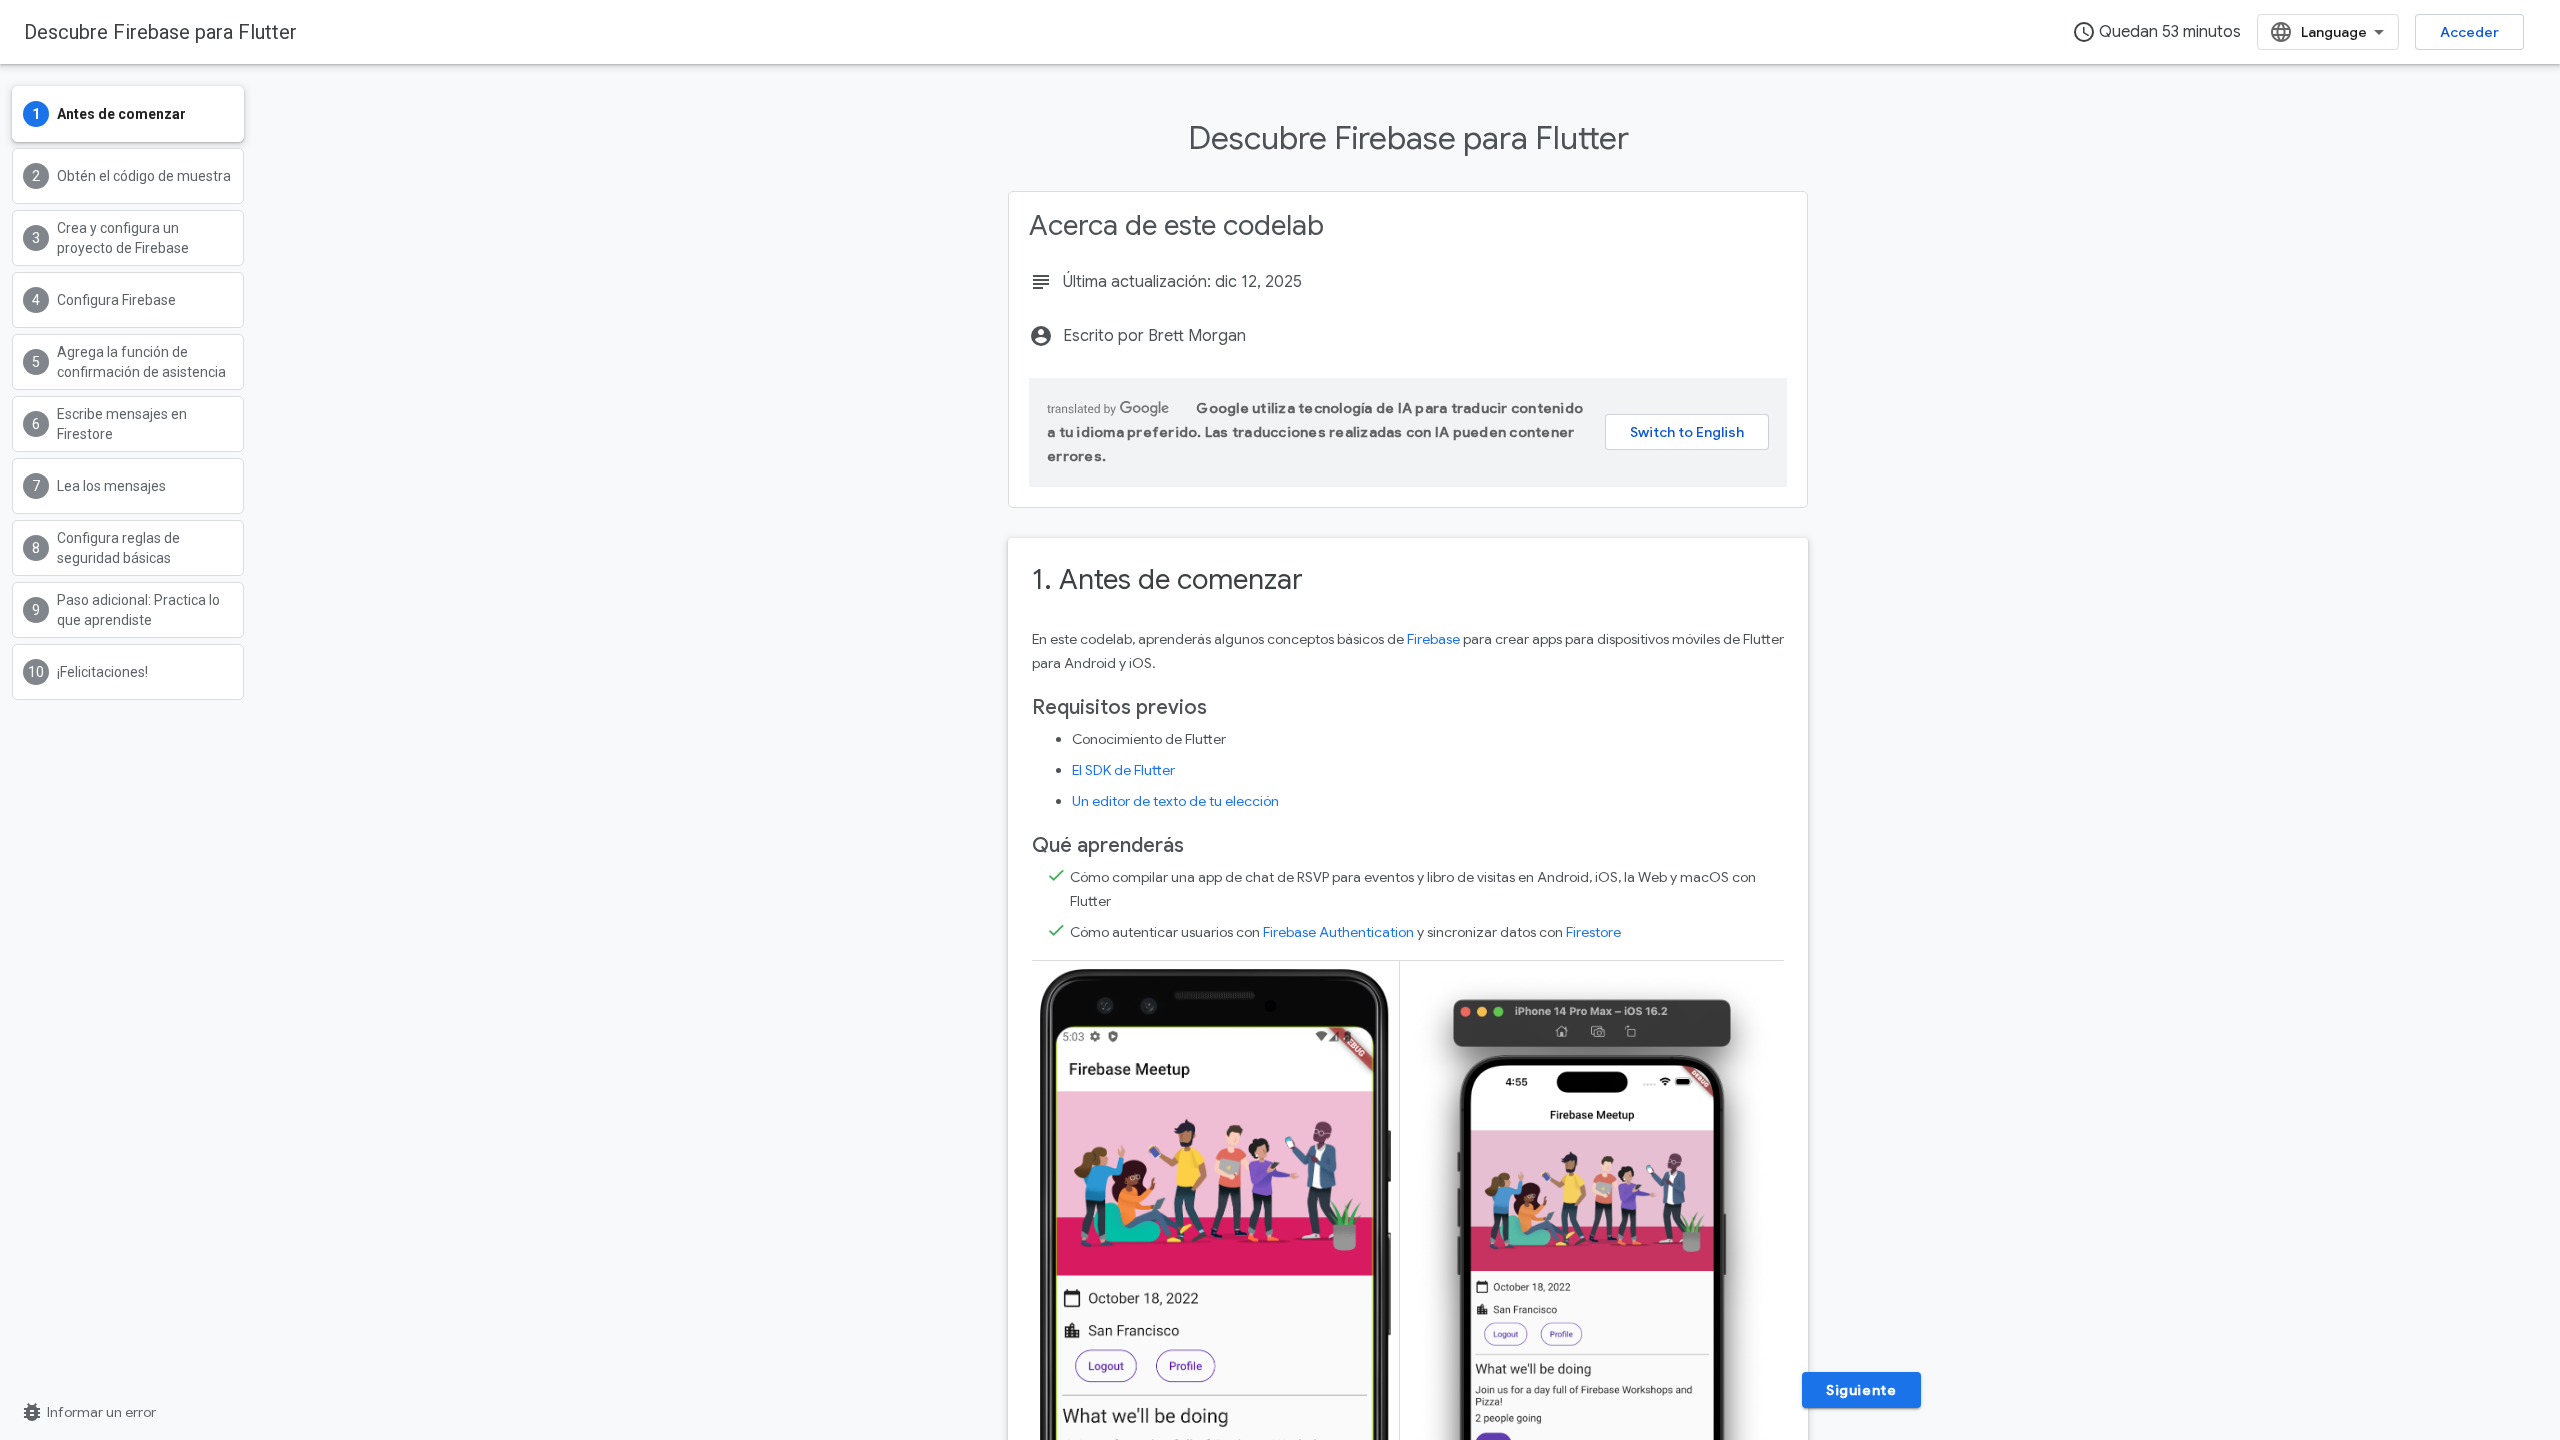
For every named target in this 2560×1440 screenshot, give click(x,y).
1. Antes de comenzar (1167, 579)
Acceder (2469, 32)
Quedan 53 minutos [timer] (2156, 32)
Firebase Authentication (1338, 932)
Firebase (1433, 639)
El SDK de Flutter (1123, 770)
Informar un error (88, 1412)
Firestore (1593, 932)
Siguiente (1861, 1390)
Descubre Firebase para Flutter (160, 32)
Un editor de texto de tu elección (1175, 801)
